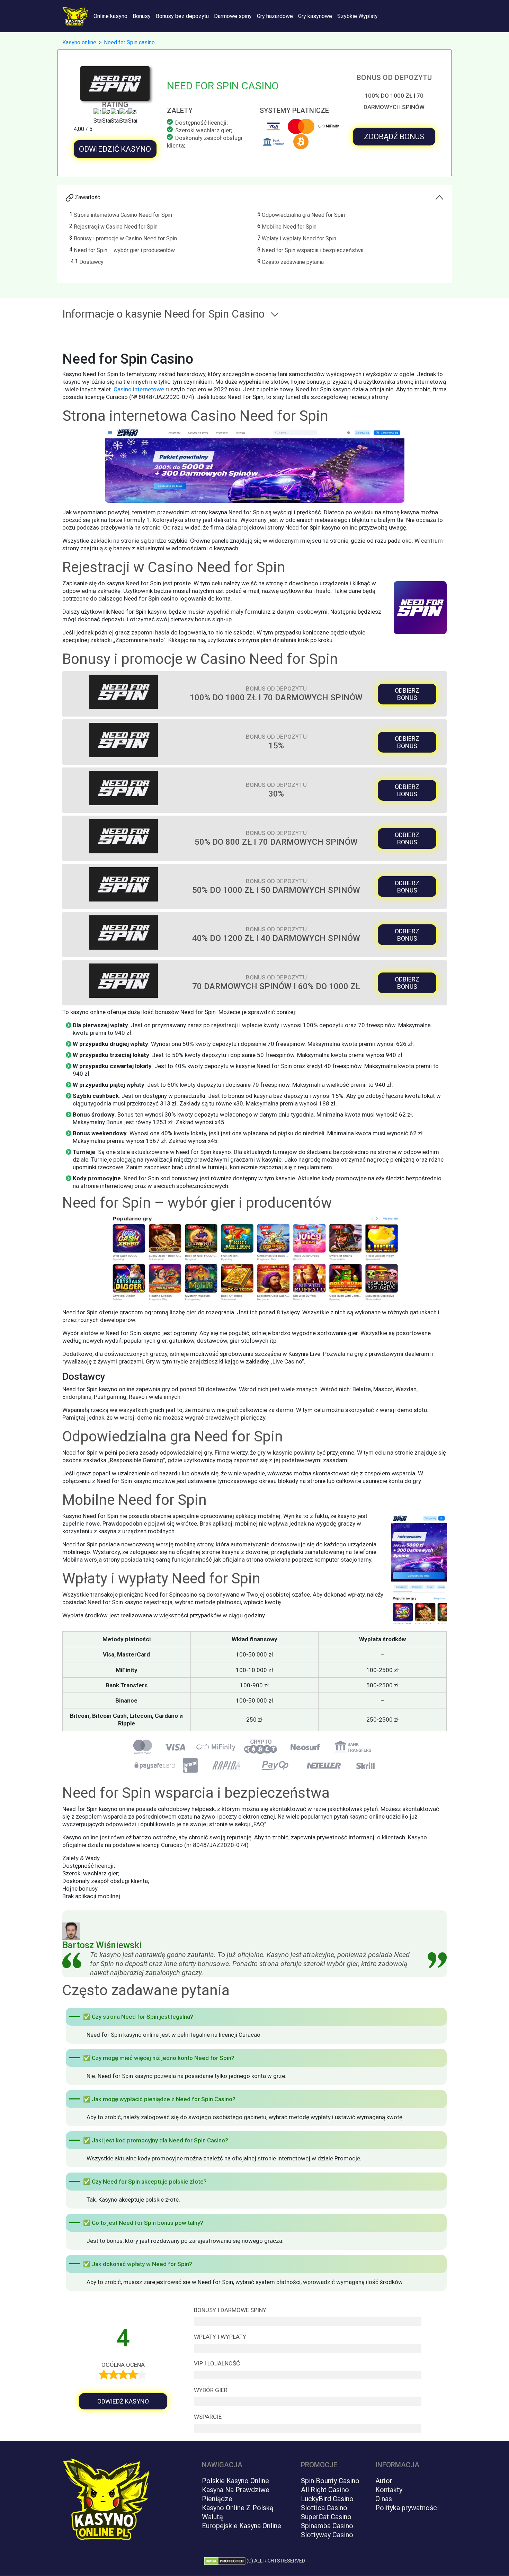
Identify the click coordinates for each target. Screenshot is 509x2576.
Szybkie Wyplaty (358, 16)
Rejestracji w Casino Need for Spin (116, 227)
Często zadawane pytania (293, 262)
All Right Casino (325, 2490)
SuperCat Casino (326, 2517)
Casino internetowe (139, 389)
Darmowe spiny (233, 16)
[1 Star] (98, 117)
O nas (384, 2499)
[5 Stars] (132, 117)
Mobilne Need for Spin (289, 227)
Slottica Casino (324, 2508)
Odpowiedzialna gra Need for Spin (303, 215)
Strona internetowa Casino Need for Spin (123, 215)
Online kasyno (110, 16)
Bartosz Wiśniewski (102, 1945)
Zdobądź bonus (394, 137)
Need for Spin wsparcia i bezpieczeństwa (313, 250)
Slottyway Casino (327, 2535)
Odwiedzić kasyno (115, 149)
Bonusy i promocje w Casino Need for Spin (125, 238)
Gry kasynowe (315, 16)
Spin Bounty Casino (330, 2481)
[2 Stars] (106, 117)
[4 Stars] (124, 117)
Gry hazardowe (275, 16)
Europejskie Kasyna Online (242, 2526)
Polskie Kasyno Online (235, 2481)
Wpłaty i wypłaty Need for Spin (299, 238)
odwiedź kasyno (123, 2401)
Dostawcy (91, 262)
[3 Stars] (115, 117)
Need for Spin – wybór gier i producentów (124, 250)
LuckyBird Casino (327, 2499)
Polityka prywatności (407, 2508)
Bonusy (142, 16)
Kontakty (389, 2490)
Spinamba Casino (327, 2526)
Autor (384, 2481)
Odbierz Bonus (407, 694)
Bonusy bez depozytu (182, 16)
